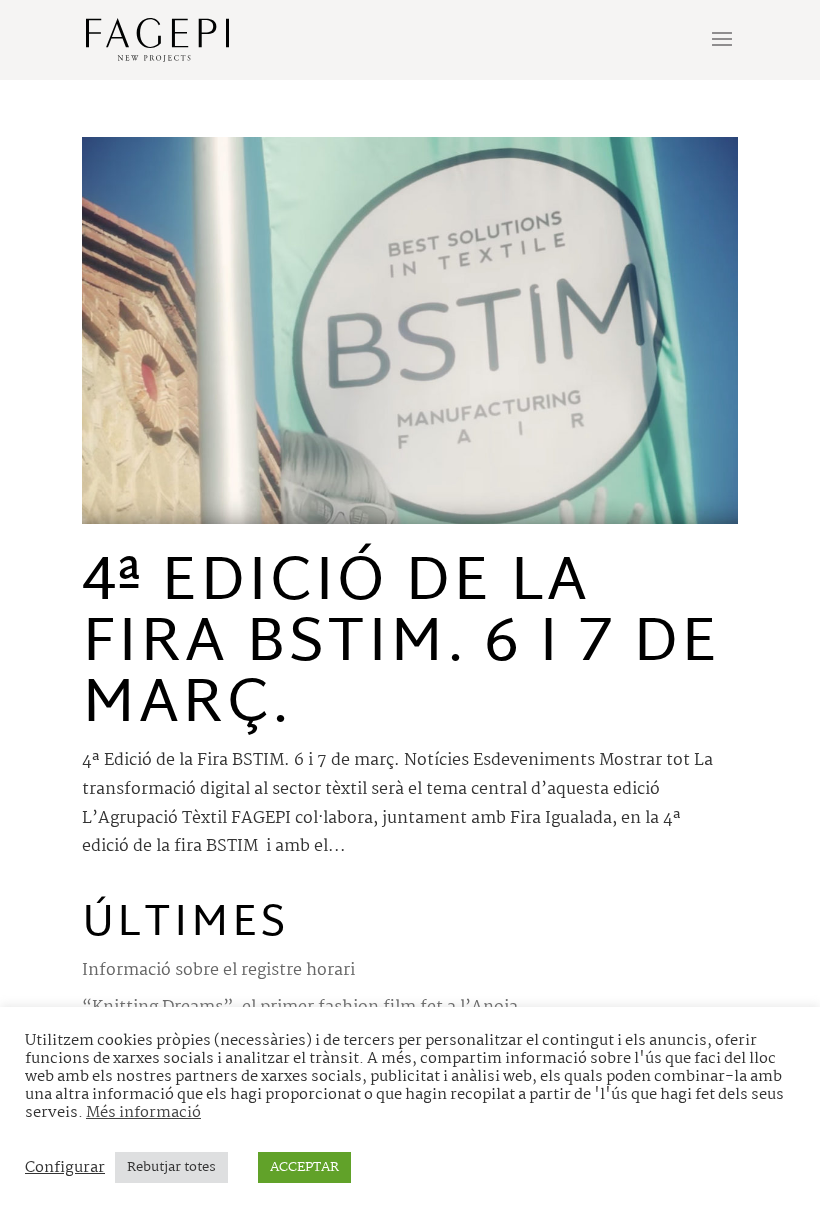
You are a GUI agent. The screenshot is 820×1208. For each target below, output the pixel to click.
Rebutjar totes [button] (171, 1167)
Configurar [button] (65, 1168)
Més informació (143, 1113)
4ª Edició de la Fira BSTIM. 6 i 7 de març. (401, 645)
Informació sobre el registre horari (218, 970)
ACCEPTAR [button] (304, 1167)
